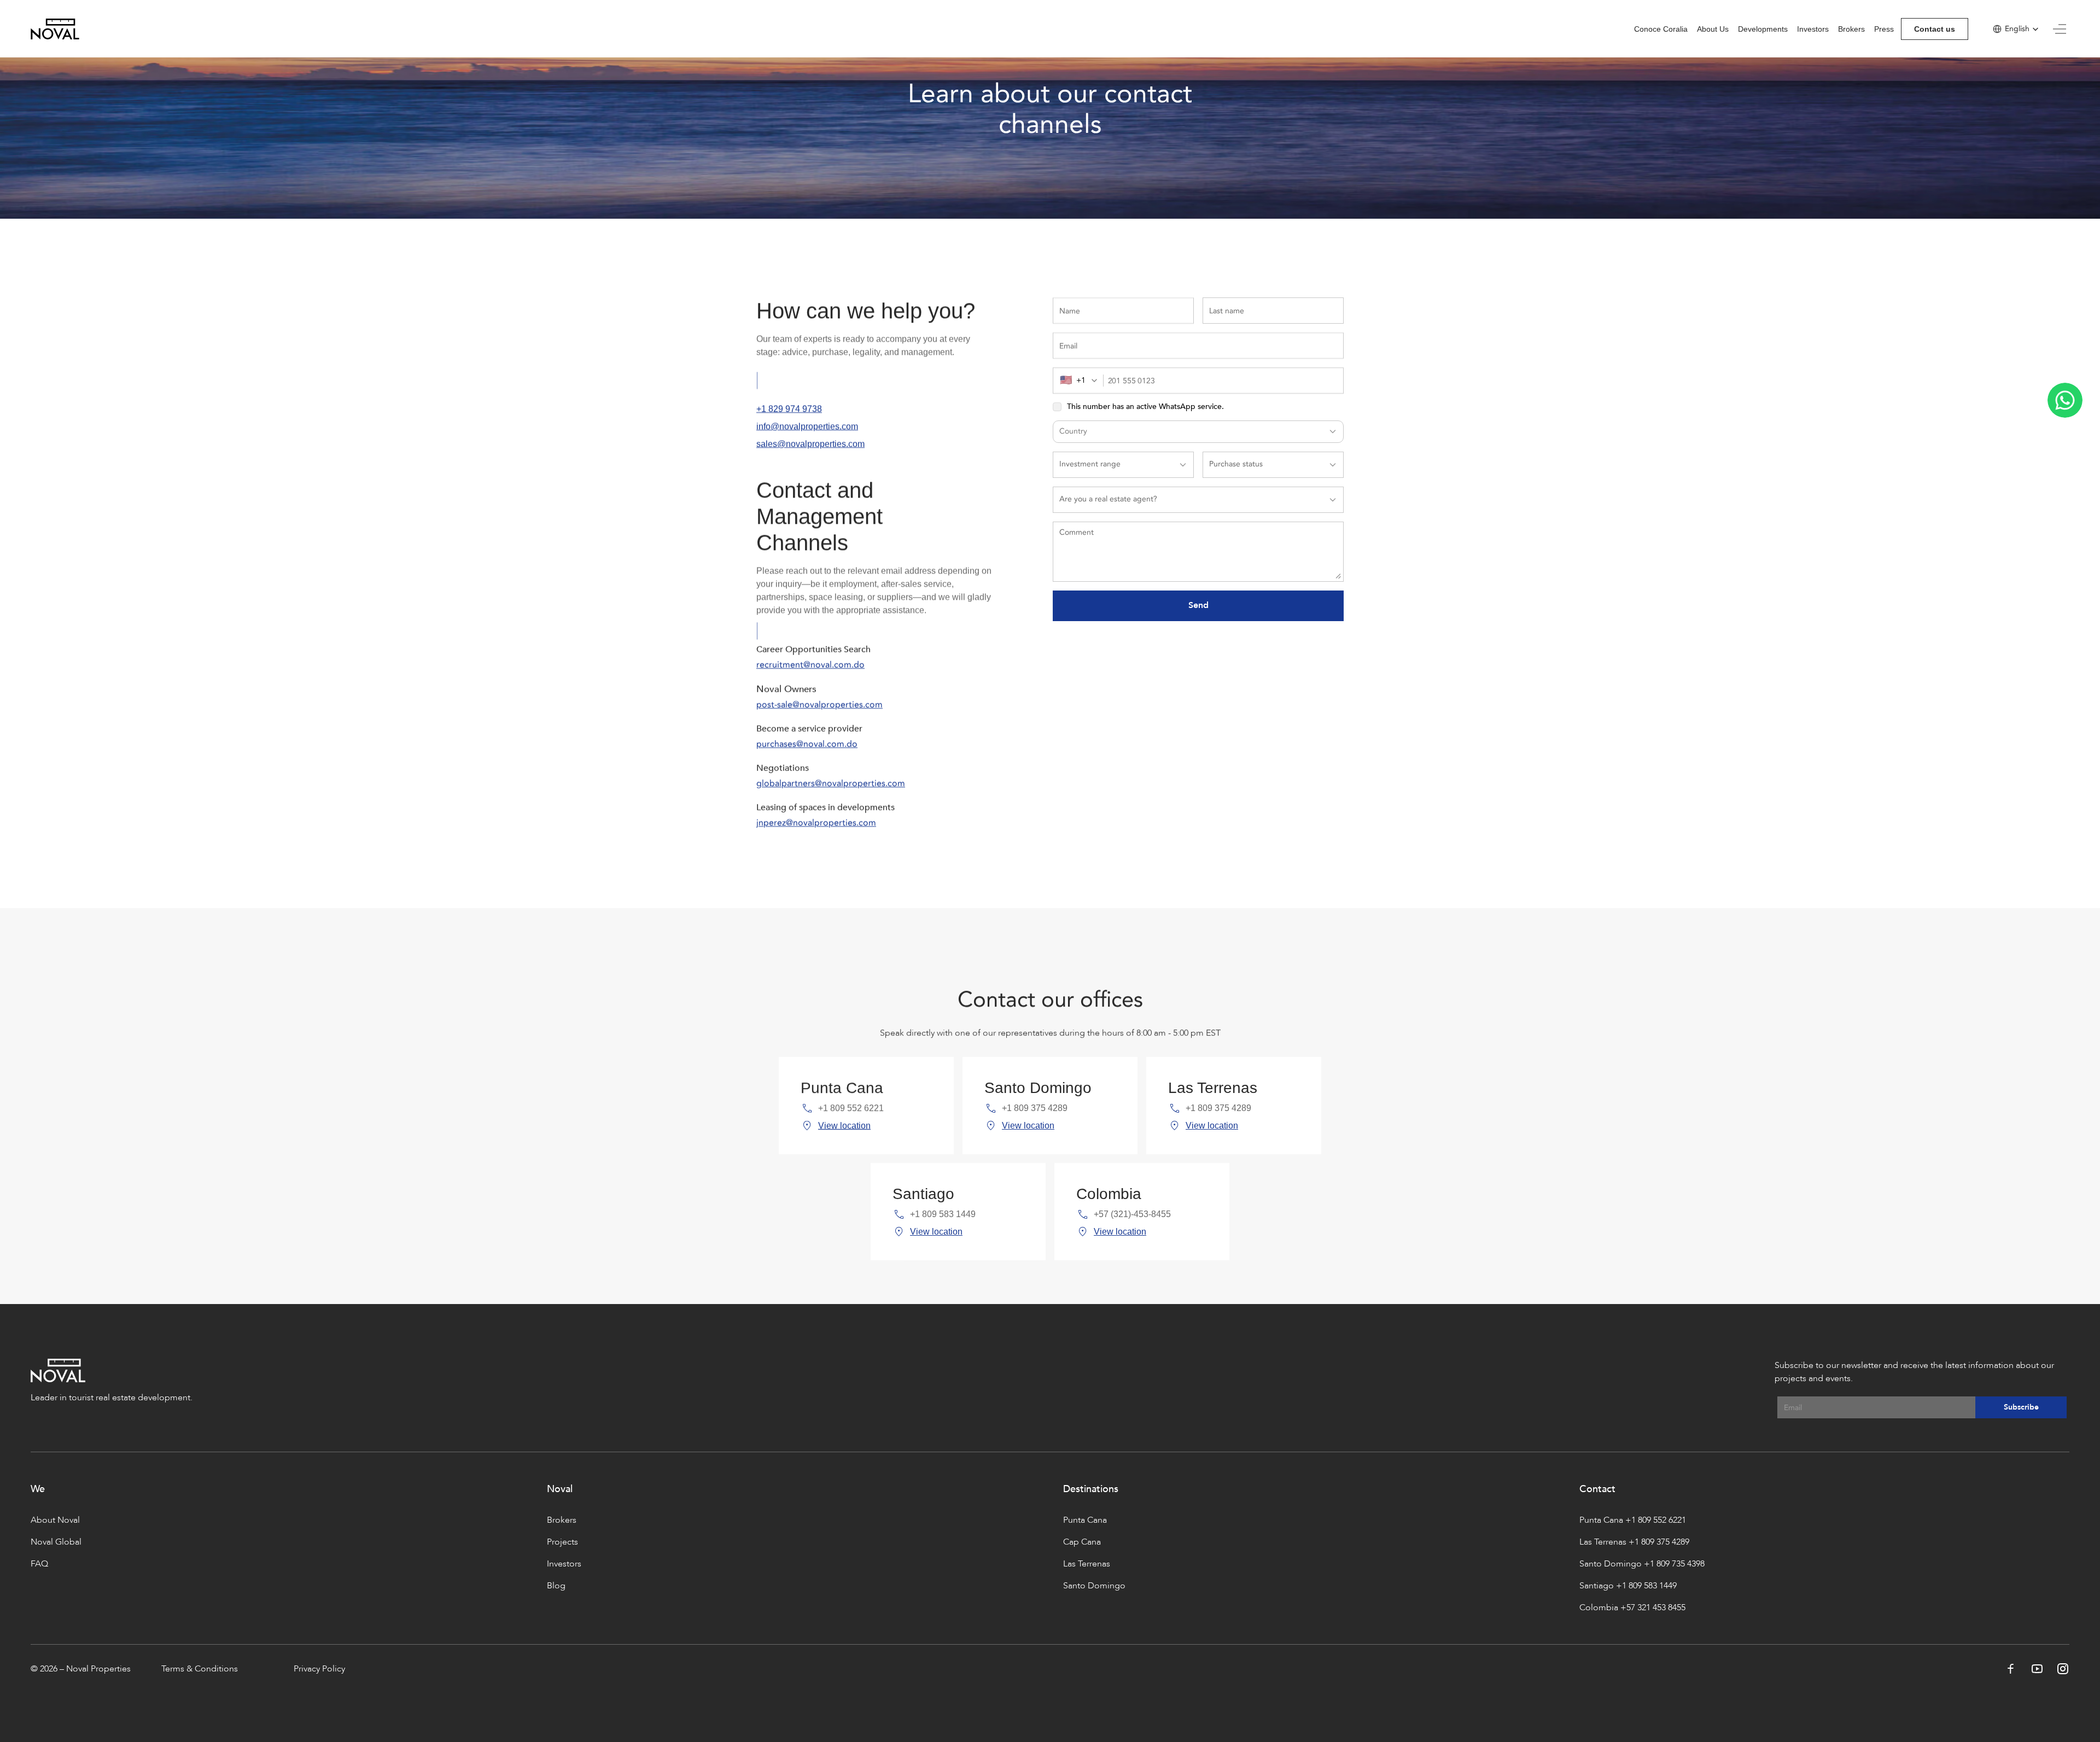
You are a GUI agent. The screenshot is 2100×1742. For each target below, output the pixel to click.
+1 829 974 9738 (789, 409)
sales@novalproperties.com (810, 444)
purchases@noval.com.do (807, 744)
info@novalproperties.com (807, 426)
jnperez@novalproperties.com (816, 823)
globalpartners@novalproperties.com (831, 784)
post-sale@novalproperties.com (819, 705)
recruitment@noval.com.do (810, 665)
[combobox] (1082, 381)
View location (844, 1126)
